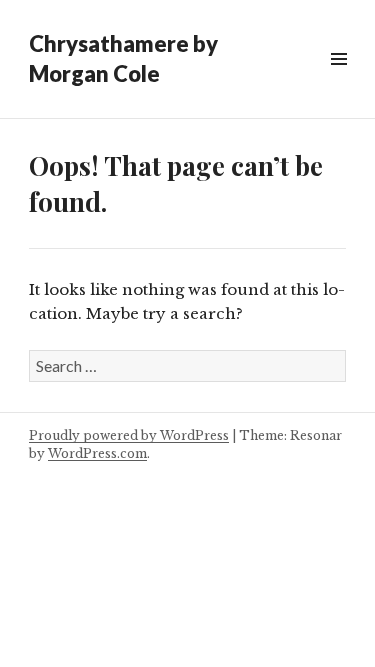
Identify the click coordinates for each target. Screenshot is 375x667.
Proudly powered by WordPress (129, 435)
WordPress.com (97, 453)
